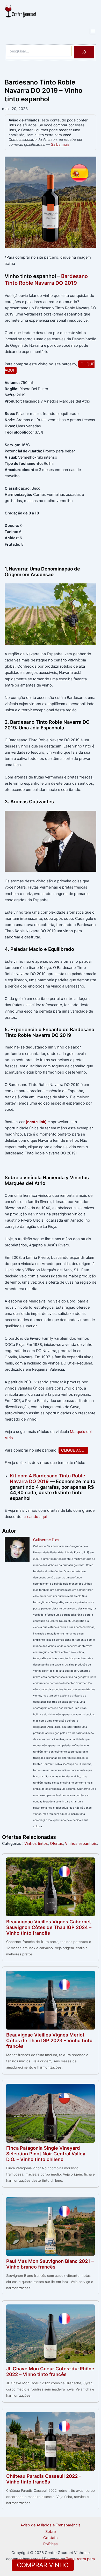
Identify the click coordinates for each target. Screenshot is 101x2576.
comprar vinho (43, 2565)
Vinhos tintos (36, 1844)
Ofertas (56, 1844)
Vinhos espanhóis (81, 1844)
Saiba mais (60, 144)
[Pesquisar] (84, 52)
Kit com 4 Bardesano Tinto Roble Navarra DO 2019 (48, 1478)
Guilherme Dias (46, 1540)
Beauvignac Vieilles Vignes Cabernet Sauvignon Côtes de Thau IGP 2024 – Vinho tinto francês (49, 1927)
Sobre (51, 2532)
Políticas (51, 2544)
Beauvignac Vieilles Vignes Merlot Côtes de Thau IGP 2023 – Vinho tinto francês (49, 2040)
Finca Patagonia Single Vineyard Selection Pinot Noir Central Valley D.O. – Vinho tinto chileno (46, 2154)
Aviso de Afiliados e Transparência (51, 2525)
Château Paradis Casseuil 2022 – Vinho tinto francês (44, 2479)
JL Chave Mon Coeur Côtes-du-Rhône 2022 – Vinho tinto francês (50, 2371)
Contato (51, 2538)
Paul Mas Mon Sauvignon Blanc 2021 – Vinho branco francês (50, 2264)
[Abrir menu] (93, 31)
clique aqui (73, 1450)
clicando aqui (35, 1517)
